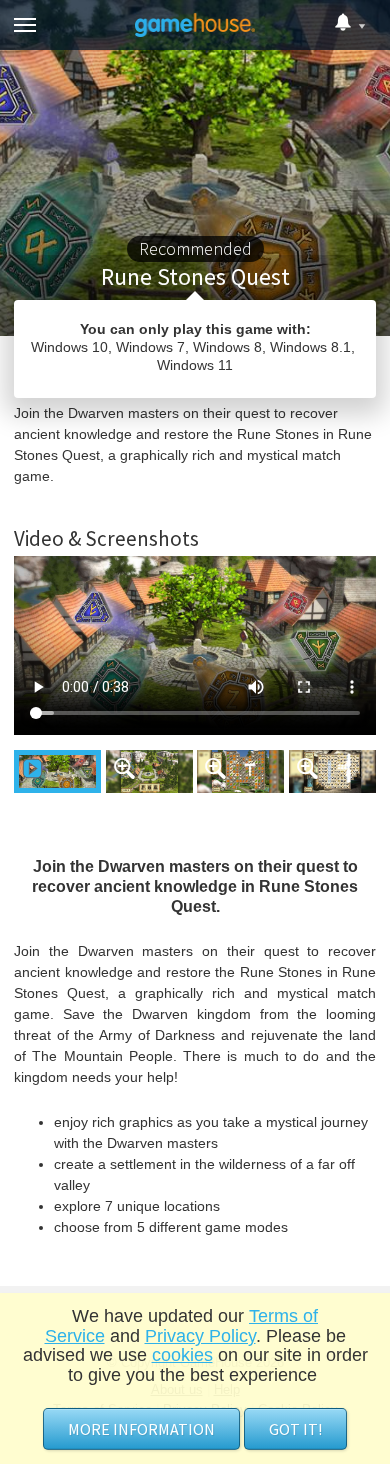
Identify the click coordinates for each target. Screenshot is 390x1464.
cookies (182, 1355)
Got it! (295, 1429)
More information (141, 1429)
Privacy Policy (200, 1336)
